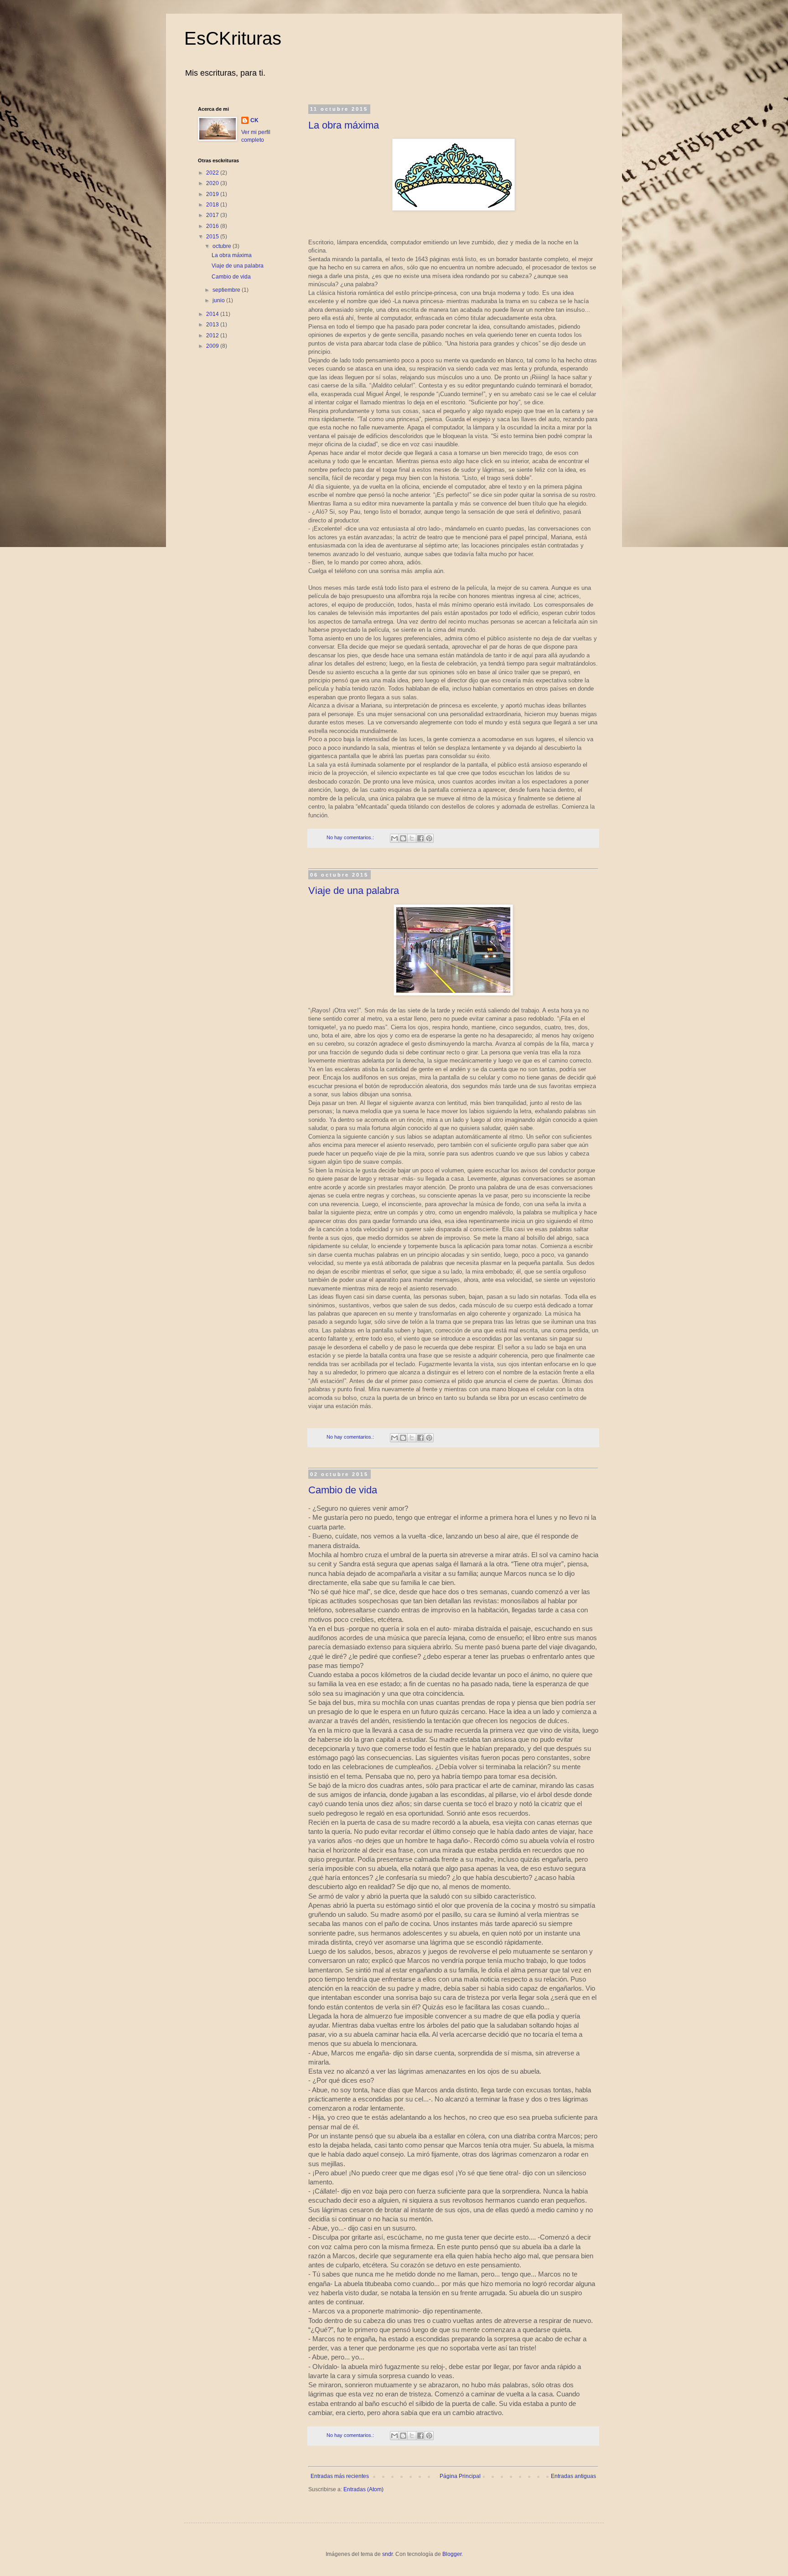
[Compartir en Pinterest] (429, 838)
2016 (213, 226)
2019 (213, 194)
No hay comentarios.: (351, 837)
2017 (213, 215)
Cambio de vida (343, 1490)
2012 (213, 336)
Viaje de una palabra (354, 891)
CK (254, 120)
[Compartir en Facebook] (420, 838)
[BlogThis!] (403, 838)
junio (219, 300)
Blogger (452, 2554)
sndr (387, 2554)
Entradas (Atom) (363, 2489)
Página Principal (460, 2476)
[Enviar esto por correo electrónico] (394, 838)
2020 (213, 183)
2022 (213, 173)
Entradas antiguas (573, 2476)
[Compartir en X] (412, 838)
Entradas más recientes (340, 2476)
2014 (213, 314)
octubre (223, 246)
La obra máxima (344, 125)
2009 (213, 346)
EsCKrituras (233, 38)
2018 (213, 205)
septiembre (227, 290)
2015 (213, 237)
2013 (213, 325)
